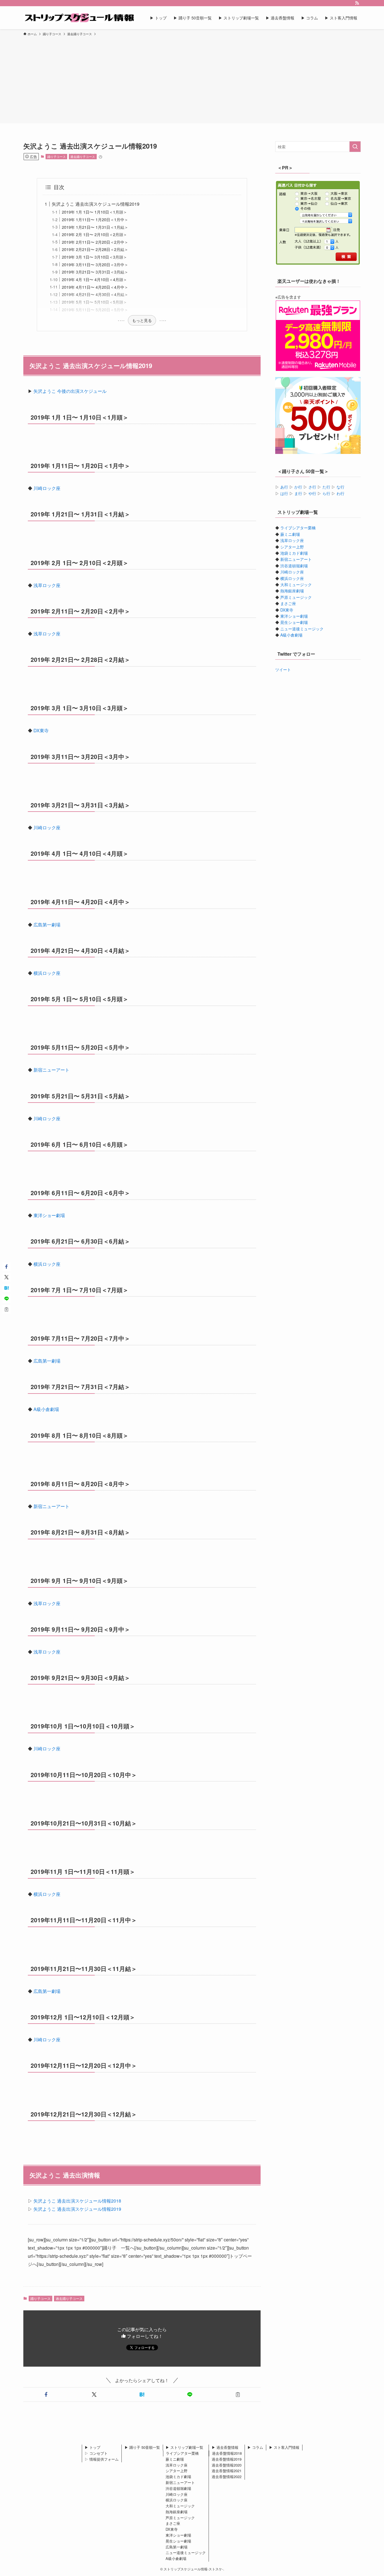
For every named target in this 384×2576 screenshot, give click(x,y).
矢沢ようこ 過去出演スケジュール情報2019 (96, 204)
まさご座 (288, 603)
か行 (298, 487)
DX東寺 (41, 730)
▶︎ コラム (255, 2447)
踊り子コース (57, 156)
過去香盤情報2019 (227, 2459)
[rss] (357, 3)
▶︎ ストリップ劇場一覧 (184, 2447)
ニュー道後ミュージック (302, 629)
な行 (340, 487)
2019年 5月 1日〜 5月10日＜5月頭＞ (94, 302)
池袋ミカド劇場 (294, 553)
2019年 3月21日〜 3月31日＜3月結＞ (95, 272)
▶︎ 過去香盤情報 (225, 2447)
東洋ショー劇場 (49, 1215)
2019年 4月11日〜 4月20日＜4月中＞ (95, 287)
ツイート (283, 669)
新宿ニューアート (51, 1070)
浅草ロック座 (47, 585)
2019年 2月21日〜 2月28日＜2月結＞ (95, 249)
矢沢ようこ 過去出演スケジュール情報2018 (77, 2201)
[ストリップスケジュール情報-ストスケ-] (79, 18)
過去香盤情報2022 (227, 2477)
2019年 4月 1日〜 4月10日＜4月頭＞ (94, 279)
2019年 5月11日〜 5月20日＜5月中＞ (95, 309)
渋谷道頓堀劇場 (294, 566)
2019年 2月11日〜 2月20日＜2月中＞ (95, 242)
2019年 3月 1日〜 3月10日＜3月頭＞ (94, 257)
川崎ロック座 (47, 488)
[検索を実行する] (355, 147)
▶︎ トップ (92, 2447)
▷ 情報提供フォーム (102, 2459)
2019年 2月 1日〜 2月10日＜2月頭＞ (94, 234)
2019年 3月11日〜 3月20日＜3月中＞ (95, 264)
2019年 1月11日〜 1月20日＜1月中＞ (95, 219)
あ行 (284, 487)
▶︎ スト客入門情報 (284, 2447)
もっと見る (142, 320)
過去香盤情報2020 (227, 2465)
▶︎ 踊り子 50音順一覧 (142, 2447)
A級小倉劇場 (46, 1409)
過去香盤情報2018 (227, 2453)
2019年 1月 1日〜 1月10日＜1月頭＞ (94, 212)
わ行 (340, 493)
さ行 (312, 487)
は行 (284, 493)
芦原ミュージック (296, 597)
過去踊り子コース (83, 156)
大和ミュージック (296, 584)
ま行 (298, 493)
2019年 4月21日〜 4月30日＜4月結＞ (95, 294)
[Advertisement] (192, 79)
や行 (312, 493)
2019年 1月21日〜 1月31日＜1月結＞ (95, 227)
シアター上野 (292, 547)
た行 (326, 487)
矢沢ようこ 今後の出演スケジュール (70, 391)
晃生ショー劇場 (294, 622)
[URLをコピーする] (238, 2394)
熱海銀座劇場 (292, 591)
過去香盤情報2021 (227, 2471)
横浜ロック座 (47, 973)
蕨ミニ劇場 (290, 534)
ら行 (326, 493)
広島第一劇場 (47, 925)
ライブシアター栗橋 (298, 528)
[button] (46, 2394)
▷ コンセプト (96, 2453)
